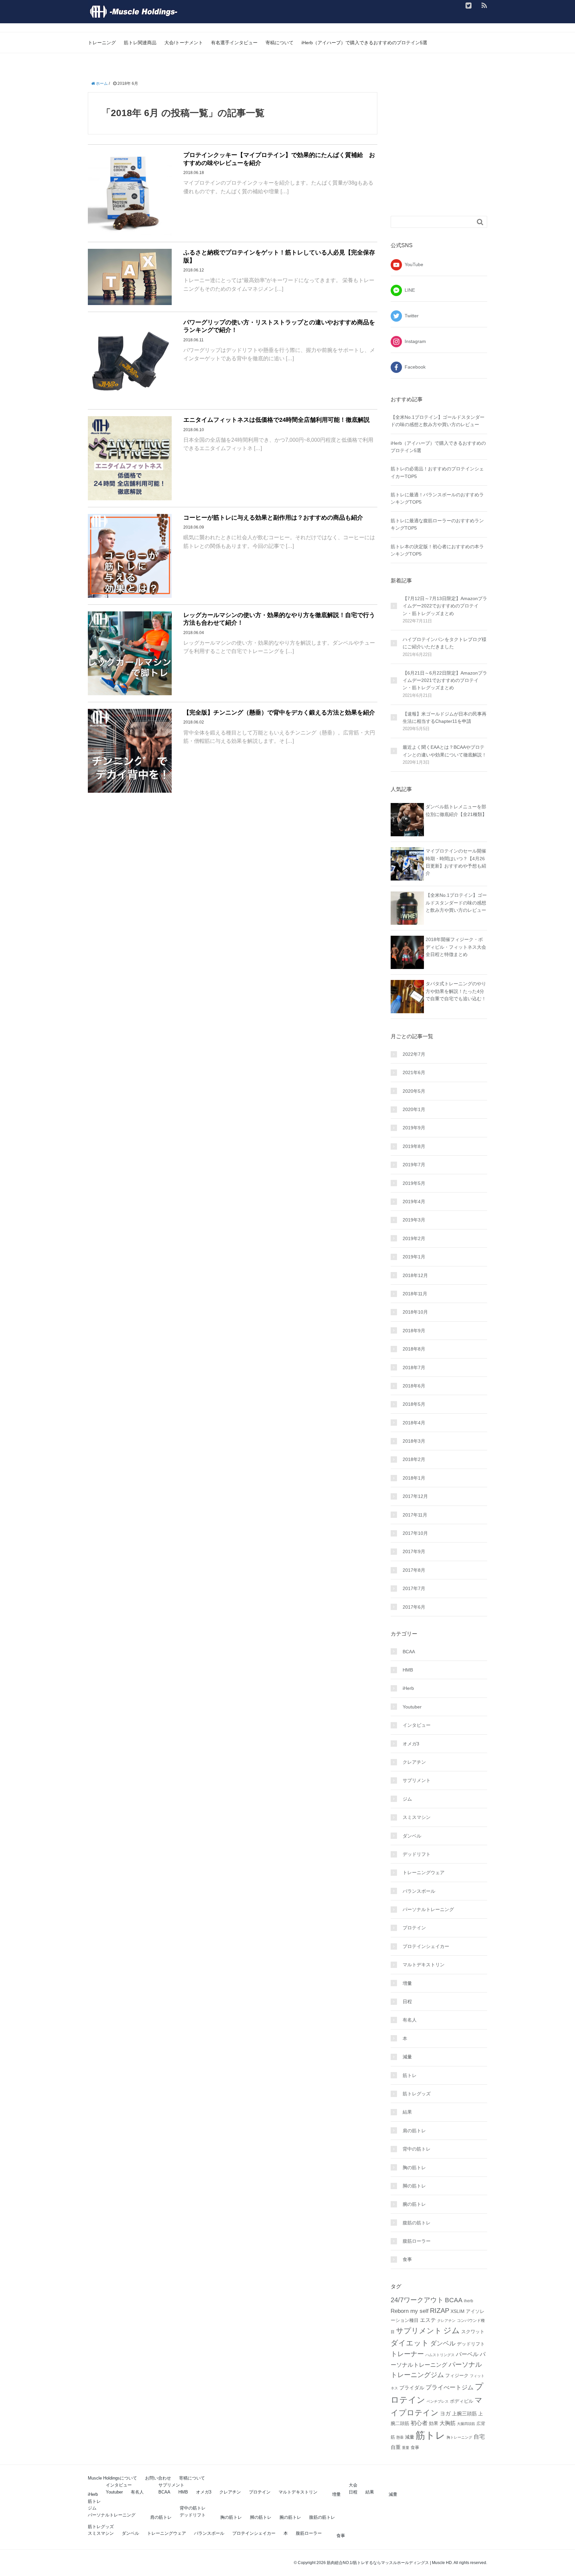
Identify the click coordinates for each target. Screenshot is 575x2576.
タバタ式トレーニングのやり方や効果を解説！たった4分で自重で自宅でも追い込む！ (456, 991)
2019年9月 (414, 1128)
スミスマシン (417, 1817)
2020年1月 (414, 1109)
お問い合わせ (158, 2478)
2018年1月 (414, 1478)
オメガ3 (411, 1744)
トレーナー (407, 2354)
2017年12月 (415, 1496)
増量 (407, 1983)
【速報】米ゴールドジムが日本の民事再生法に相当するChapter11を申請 (445, 718)
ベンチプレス (438, 2401)
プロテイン (414, 1928)
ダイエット (410, 2343)
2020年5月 (414, 1091)
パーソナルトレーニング (428, 1909)
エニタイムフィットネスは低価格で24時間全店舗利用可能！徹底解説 (277, 420)
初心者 (419, 2423)
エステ (428, 2320)
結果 (407, 2112)
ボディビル (462, 2401)
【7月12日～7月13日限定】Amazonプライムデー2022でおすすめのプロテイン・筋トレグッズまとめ (445, 606)
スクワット (473, 2332)
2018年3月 (414, 1441)
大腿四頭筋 (466, 2424)
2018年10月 (415, 1312)
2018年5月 (414, 1404)
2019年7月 (414, 1165)
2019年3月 (414, 1220)
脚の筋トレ (414, 2186)
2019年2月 (414, 1238)
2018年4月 (414, 1423)
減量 (407, 2057)
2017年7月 (414, 1588)
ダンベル (412, 1836)
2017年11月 (415, 1515)
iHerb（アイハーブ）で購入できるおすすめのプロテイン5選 (364, 43)
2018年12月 (415, 1275)
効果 (434, 2423)
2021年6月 (414, 1072)
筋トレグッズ (417, 2094)
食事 (407, 2259)
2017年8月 (414, 1570)
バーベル (467, 2354)
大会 (353, 2485)
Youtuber (412, 1707)
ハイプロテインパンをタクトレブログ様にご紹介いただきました (445, 643)
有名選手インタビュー (234, 43)
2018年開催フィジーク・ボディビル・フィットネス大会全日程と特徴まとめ (456, 947)
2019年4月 (414, 1202)
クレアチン (414, 1762)
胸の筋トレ (414, 2168)
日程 (407, 2002)
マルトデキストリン (424, 1965)
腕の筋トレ (414, 2204)
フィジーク (457, 2375)
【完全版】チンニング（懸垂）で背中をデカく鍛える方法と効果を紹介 (279, 713)
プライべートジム (450, 2387)
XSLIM (458, 2311)
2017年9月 (414, 1551)
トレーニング (102, 43)
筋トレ (410, 2075)
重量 (406, 2448)
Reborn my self (410, 2311)
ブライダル (412, 2388)
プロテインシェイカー (426, 1946)
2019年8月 (414, 1146)
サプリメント (417, 1780)
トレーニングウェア (424, 1872)
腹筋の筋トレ (417, 2223)
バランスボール (419, 1891)
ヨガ (445, 2414)
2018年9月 (414, 1331)
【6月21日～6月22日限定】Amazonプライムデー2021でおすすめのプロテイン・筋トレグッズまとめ (445, 680)
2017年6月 (414, 1607)
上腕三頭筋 (464, 2414)
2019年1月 (414, 1257)
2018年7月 (414, 1368)
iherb (469, 2301)
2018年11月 (415, 1294)
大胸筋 (448, 2423)
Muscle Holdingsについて (112, 2478)
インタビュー (417, 1725)
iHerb (408, 1688)
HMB (408, 1670)
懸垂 (400, 2437)
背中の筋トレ (417, 2149)
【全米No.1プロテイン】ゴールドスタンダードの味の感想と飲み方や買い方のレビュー (456, 903)
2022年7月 (414, 1054)
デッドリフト (417, 1854)
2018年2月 (414, 1459)
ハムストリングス (440, 2355)
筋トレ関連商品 (140, 43)
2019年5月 (414, 1183)
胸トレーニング (459, 2437)
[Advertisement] (447, 154)
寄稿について (280, 43)
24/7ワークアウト (417, 2300)
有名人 (410, 2020)
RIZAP (440, 2311)
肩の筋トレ (414, 2131)
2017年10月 (415, 1533)
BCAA (409, 1652)
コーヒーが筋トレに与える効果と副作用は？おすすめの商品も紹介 (273, 518)
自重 (396, 2447)
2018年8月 (414, 1349)
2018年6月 (414, 1386)
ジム (407, 1799)
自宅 (479, 2437)
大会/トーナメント (184, 43)
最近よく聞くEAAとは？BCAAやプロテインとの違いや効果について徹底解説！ (445, 751)
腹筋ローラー (417, 2241)
